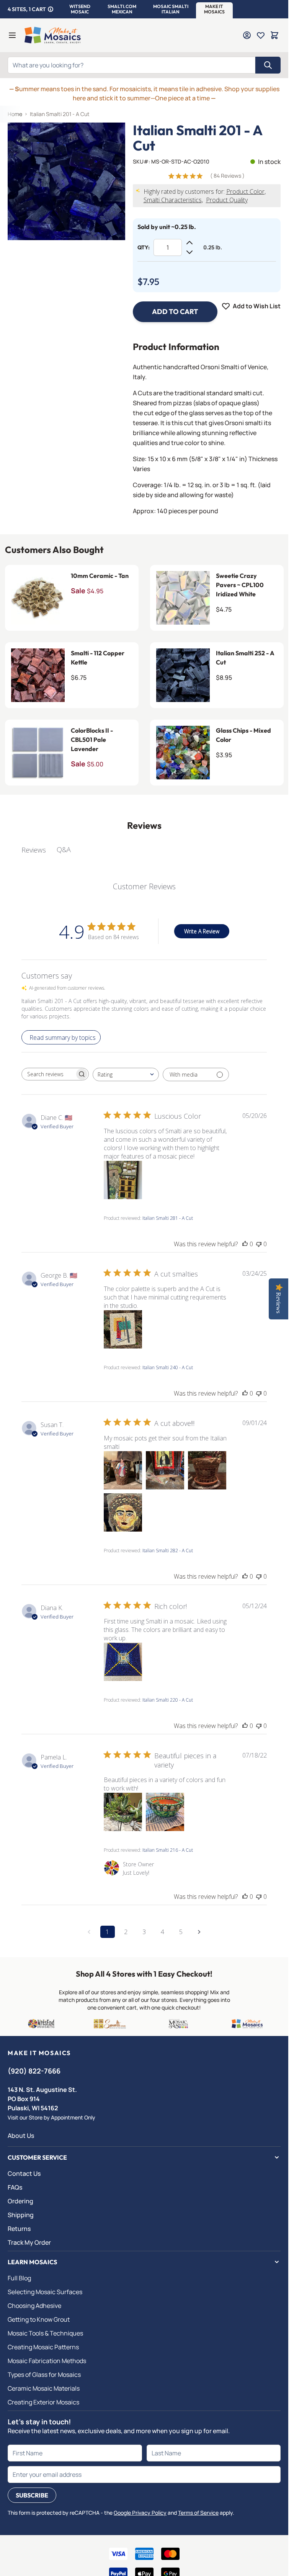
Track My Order (29, 2242)
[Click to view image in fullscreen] (66, 181)
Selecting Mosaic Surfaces (45, 2292)
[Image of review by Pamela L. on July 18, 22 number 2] (165, 1812)
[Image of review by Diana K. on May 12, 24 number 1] (123, 1662)
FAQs (15, 2187)
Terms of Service (198, 2513)
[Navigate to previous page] (89, 1932)
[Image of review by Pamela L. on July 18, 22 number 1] (123, 1812)
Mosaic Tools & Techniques (45, 2333)
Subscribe (32, 2495)
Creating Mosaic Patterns (43, 2347)
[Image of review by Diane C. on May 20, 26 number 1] (123, 1180)
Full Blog (19, 2278)
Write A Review (202, 931)
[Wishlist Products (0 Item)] (261, 35)
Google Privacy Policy (140, 2513)
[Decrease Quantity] (189, 252)
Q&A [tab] (64, 849)
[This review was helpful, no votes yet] (245, 1244)
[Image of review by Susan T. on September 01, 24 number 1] (123, 1470)
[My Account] (247, 35)
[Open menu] (12, 35)
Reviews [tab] (34, 850)
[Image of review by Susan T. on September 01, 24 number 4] (123, 1512)
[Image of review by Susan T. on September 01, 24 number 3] (207, 1470)
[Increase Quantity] (189, 243)
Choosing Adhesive (34, 2306)
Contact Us (24, 2173)
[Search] (268, 65)
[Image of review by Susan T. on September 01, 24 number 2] (165, 1470)
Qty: (144, 247)
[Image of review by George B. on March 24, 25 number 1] (123, 1329)
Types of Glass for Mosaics (44, 2375)
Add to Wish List (257, 306)
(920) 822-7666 (34, 2071)
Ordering (20, 2201)
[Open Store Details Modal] (51, 9)
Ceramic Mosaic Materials (44, 2388)
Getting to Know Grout (39, 2319)
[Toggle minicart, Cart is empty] (274, 35)
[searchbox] (48, 1074)
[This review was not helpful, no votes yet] (259, 1244)
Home (15, 114)
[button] (80, 9)
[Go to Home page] (53, 35)
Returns (19, 2229)
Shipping (21, 2215)
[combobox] (126, 1074)
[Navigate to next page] (199, 1932)
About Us (21, 2136)
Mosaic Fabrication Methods (47, 2361)
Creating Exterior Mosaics (43, 2402)
